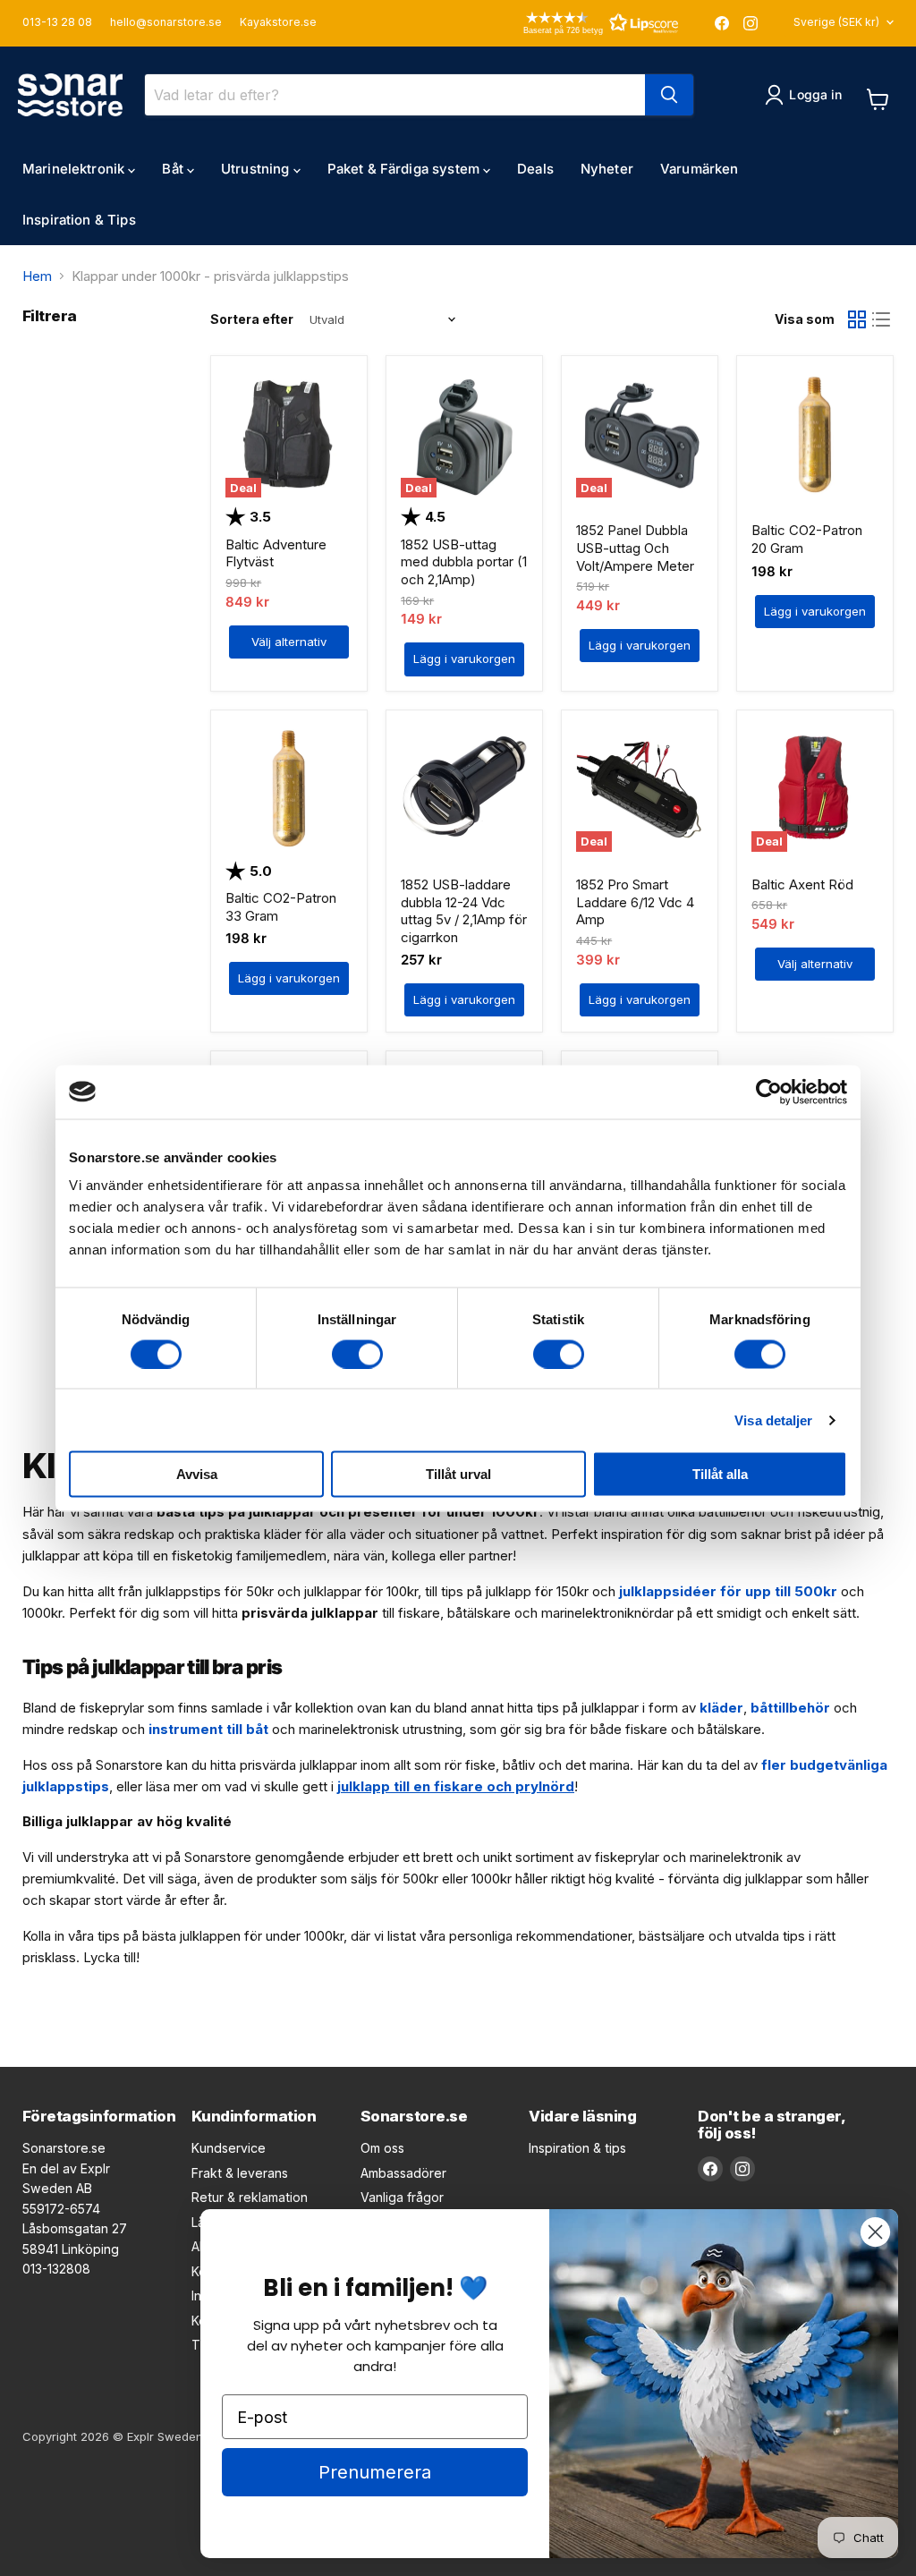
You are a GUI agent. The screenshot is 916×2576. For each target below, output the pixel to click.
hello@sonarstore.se (166, 22)
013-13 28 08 (57, 22)
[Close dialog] (875, 2232)
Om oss (382, 2148)
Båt (174, 169)
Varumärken (700, 169)
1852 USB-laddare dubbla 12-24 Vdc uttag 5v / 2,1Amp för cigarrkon (464, 911)
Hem (37, 276)
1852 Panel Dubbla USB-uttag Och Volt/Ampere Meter (635, 548)
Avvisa (197, 1474)
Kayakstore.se (278, 22)
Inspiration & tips (577, 2148)
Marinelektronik (75, 169)
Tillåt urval (458, 1474)
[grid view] (857, 320)
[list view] (882, 320)
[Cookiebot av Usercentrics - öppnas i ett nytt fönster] (769, 1092)
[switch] (357, 1354)
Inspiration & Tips (79, 220)
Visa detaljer (773, 1420)
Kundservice (229, 2148)
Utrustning (257, 169)
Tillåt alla (720, 1474)
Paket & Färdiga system (405, 169)
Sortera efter (252, 319)
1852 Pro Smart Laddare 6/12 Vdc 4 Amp (635, 902)
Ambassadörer (403, 2173)
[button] (575, 23)
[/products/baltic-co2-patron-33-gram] (289, 788)
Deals (535, 169)
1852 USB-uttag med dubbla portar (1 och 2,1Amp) (464, 562)
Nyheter (607, 169)
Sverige (836, 22)
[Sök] (669, 95)
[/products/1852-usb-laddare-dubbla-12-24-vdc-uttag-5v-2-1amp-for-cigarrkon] (464, 788)
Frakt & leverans (240, 2173)
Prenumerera (375, 2472)
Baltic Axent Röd (802, 884)
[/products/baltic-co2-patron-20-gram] (815, 435)
